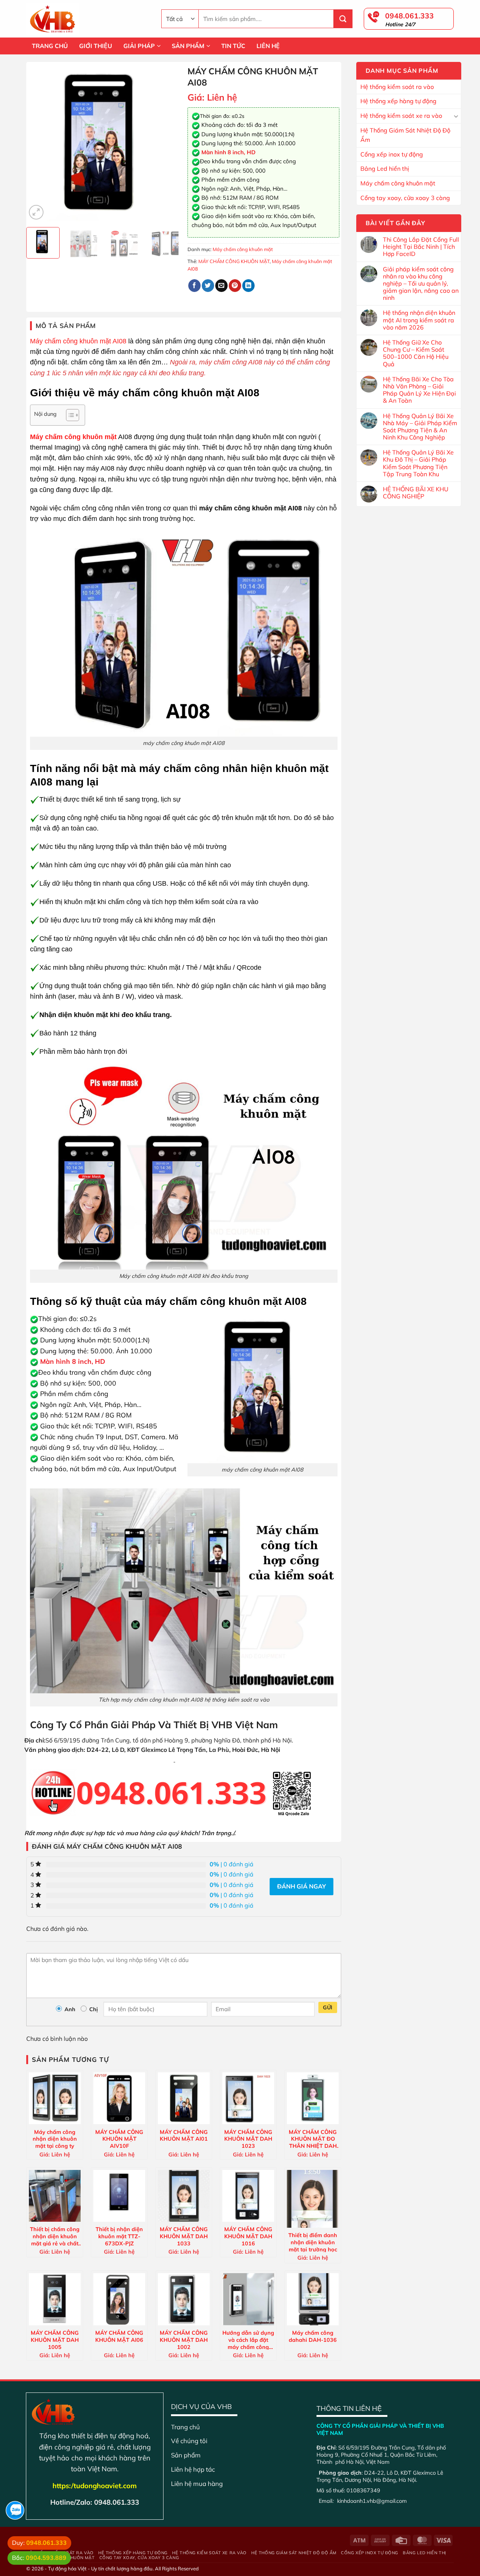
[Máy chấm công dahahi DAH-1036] (313, 2299)
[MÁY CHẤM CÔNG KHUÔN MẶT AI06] (119, 2299)
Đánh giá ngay (301, 1886)
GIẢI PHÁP (139, 46)
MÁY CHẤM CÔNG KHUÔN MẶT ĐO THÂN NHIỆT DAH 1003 (313, 2139)
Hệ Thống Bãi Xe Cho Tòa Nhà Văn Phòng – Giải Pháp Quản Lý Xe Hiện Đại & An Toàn (419, 390)
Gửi (328, 2007)
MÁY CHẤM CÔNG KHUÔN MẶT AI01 (184, 2136)
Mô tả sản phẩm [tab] (66, 326)
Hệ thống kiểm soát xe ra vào (401, 116)
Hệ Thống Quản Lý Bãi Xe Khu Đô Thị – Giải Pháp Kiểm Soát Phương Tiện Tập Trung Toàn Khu (418, 463)
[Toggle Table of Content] (69, 415)
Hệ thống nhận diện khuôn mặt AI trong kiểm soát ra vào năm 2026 (419, 320)
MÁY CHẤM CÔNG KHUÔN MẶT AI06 (119, 2336)
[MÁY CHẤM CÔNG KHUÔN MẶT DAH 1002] (184, 2299)
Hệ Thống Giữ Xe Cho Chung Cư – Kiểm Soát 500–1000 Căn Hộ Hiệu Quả (416, 353)
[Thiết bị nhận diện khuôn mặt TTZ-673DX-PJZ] (119, 2196)
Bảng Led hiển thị (385, 169)
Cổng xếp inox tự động (392, 154)
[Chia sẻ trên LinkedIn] (248, 286)
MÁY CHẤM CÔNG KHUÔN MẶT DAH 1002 (184, 2340)
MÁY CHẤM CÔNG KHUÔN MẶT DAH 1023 (248, 2139)
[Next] (169, 144)
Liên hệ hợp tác (193, 2469)
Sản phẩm (186, 2455)
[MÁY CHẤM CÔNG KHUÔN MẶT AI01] (184, 2098)
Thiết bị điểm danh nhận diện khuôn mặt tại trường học (313, 2242)
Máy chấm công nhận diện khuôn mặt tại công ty (55, 2139)
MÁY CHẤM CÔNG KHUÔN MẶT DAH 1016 (248, 2236)
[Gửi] (343, 19)
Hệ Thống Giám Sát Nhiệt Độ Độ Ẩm (405, 135)
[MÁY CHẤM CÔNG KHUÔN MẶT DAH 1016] (248, 2196)
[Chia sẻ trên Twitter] (208, 286)
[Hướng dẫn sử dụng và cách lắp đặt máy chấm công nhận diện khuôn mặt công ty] (248, 2299)
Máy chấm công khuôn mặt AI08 (78, 341)
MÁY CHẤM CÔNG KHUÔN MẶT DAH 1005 (55, 2340)
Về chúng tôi (189, 2441)
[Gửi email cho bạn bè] (221, 286)
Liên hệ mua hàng (197, 2483)
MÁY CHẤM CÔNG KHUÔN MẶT (234, 261)
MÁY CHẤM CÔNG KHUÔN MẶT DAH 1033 (184, 2236)
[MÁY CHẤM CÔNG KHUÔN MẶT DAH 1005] (55, 2299)
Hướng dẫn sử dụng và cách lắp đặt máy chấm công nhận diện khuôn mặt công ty (248, 2340)
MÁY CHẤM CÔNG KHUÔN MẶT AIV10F (119, 2139)
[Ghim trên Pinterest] (235, 286)
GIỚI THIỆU (96, 46)
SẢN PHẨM (188, 46)
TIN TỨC (233, 46)
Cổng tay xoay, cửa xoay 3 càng (405, 198)
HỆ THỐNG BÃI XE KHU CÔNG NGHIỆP (416, 493)
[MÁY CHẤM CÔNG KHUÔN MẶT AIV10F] (119, 2098)
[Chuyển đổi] (456, 116)
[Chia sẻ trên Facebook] (194, 286)
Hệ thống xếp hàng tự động (398, 101)
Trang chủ (185, 2427)
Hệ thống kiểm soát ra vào (397, 87)
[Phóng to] (36, 212)
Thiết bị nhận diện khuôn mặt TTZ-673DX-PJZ (119, 2236)
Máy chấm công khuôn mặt (398, 183)
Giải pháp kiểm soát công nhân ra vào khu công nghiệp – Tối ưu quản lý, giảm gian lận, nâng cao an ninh (421, 284)
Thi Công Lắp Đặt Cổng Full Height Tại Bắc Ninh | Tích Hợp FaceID (421, 247)
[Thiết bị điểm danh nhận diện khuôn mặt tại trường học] (313, 2199)
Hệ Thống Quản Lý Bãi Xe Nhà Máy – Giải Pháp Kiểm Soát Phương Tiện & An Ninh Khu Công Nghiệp (420, 427)
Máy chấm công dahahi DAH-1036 (313, 2336)
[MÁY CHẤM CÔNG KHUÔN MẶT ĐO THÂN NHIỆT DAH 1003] (313, 2098)
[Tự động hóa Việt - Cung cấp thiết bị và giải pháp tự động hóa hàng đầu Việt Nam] (88, 19)
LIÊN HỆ (268, 46)
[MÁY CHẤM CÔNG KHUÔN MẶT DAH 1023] (248, 2098)
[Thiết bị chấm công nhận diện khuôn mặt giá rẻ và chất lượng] (55, 2196)
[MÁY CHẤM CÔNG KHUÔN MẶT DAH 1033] (184, 2196)
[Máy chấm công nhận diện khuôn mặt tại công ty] (55, 2098)
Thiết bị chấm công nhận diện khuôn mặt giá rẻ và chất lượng (55, 2236)
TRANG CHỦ (50, 46)
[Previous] (39, 144)
